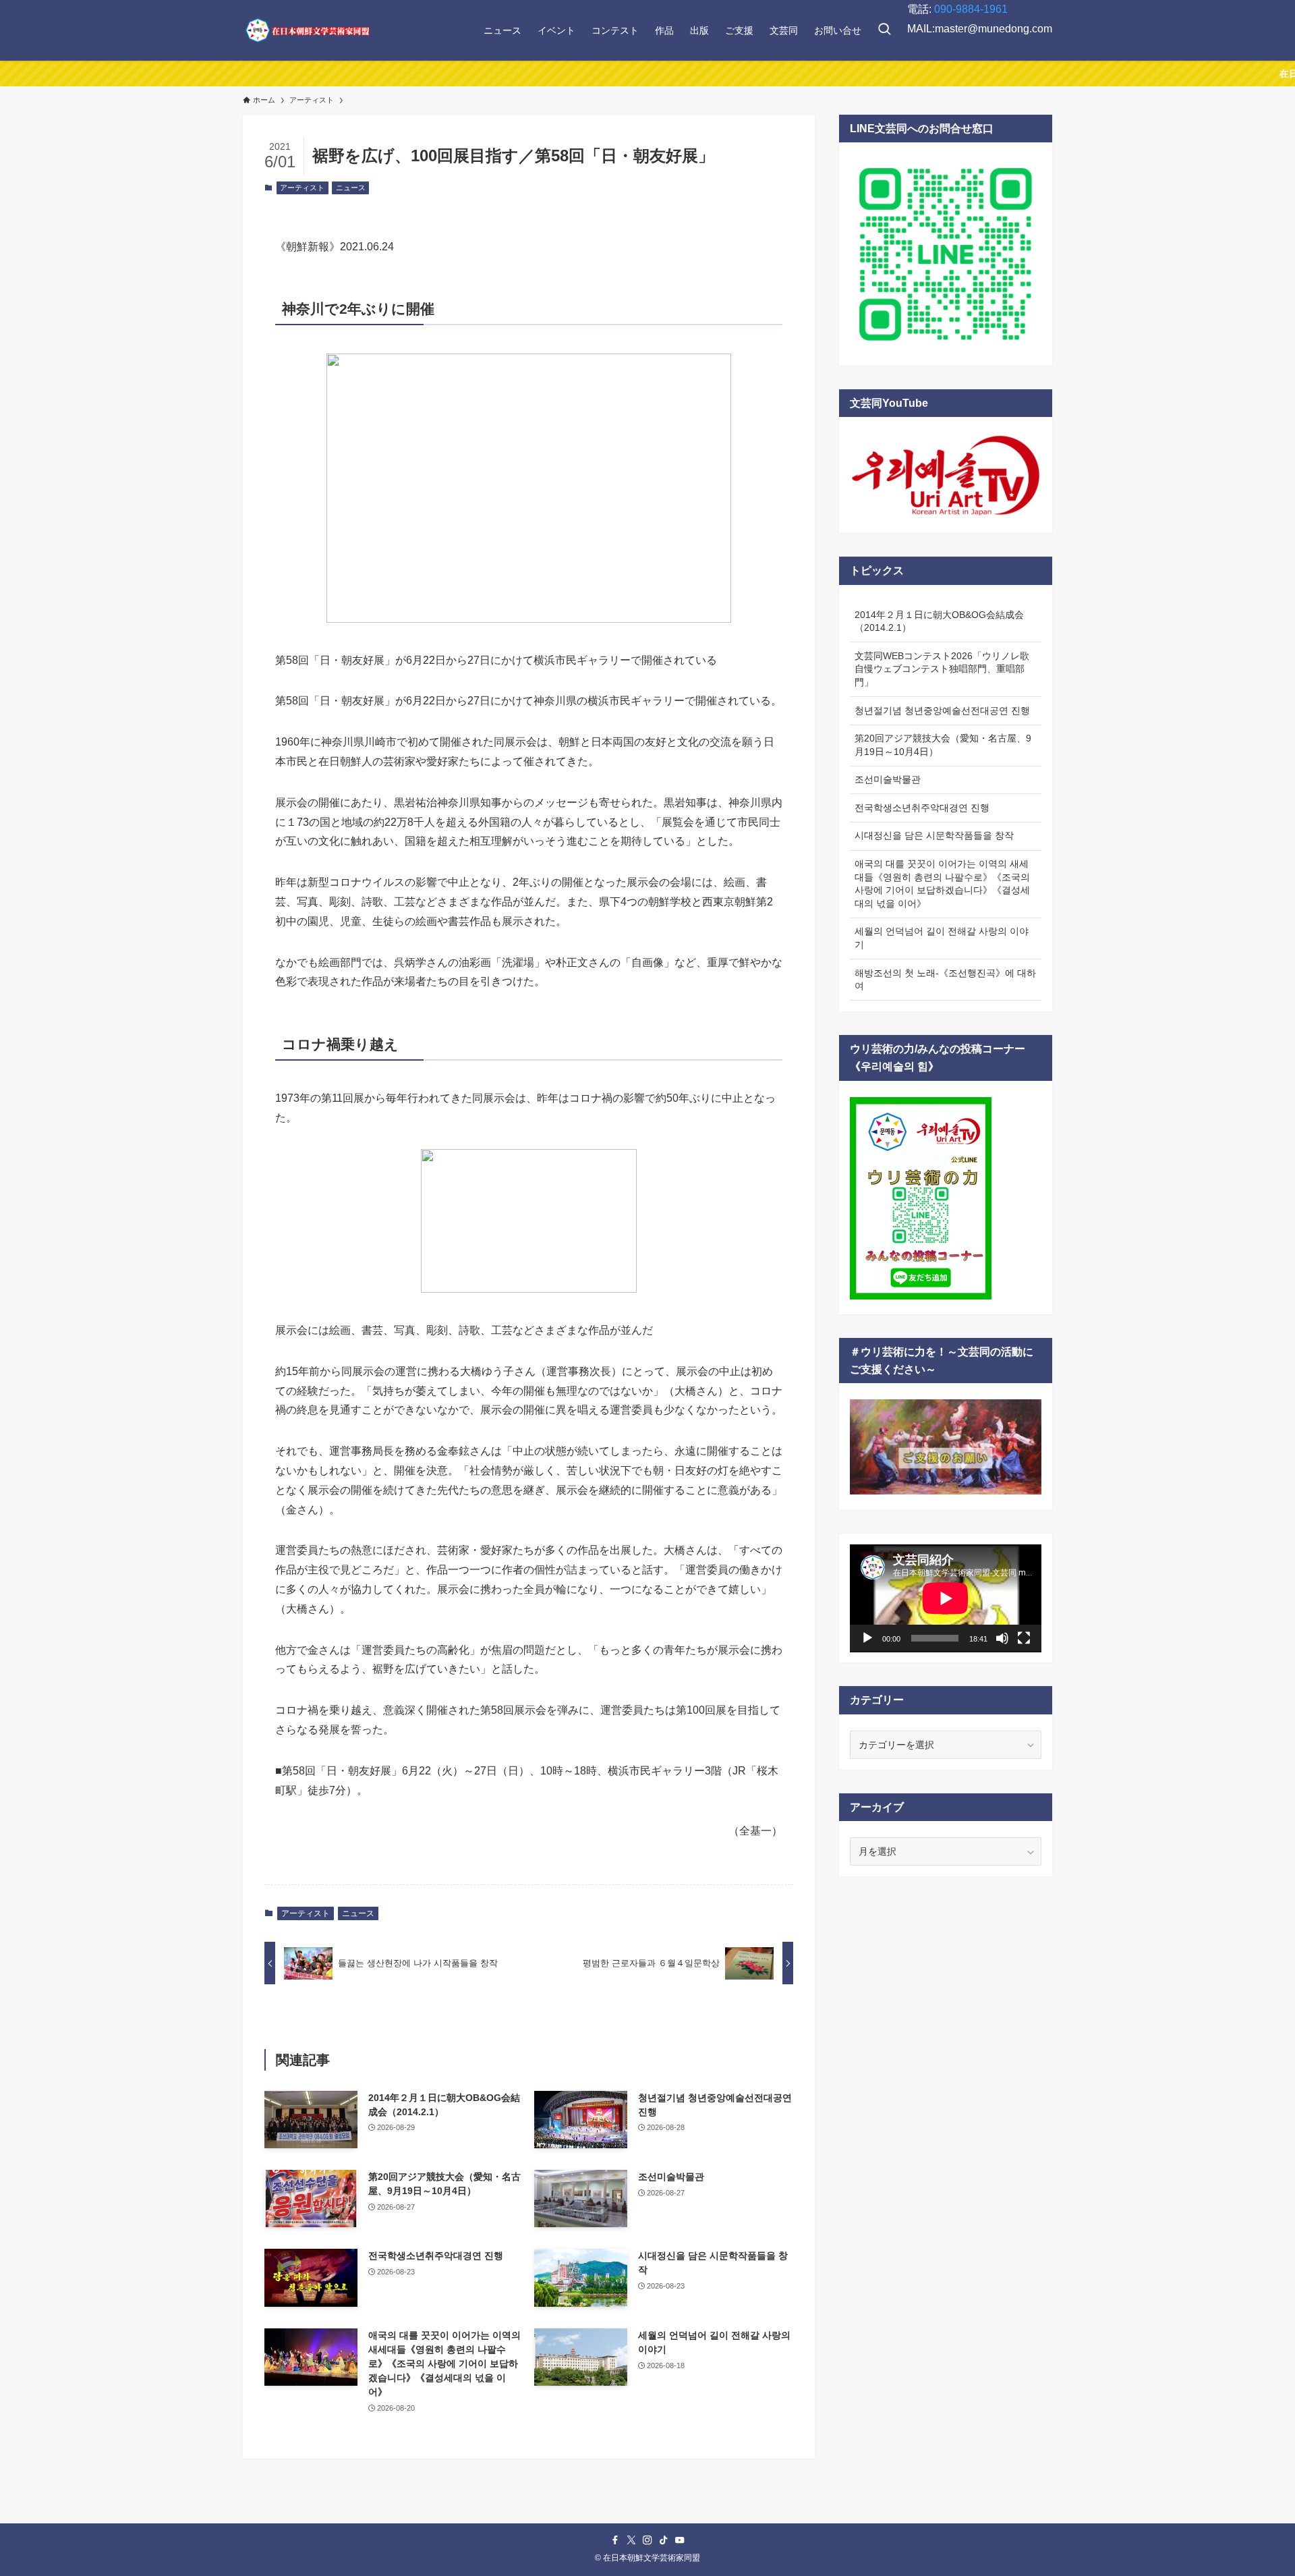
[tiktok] (664, 2540)
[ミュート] (1002, 1638)
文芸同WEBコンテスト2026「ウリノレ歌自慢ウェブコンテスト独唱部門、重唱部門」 (942, 669)
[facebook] (615, 2540)
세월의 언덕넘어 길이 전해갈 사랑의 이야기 (942, 938)
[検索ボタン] (884, 30)
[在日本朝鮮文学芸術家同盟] (307, 30)
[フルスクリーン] (1024, 1638)
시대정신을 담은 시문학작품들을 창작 (934, 835)
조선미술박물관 (888, 779)
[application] (946, 1598)
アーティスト (302, 188)
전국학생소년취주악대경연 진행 (922, 808)
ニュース (351, 188)
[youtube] (680, 2540)
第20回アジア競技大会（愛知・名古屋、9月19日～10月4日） (943, 745)
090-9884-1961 (971, 9)
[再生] (867, 1638)
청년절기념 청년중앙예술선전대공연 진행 (942, 710)
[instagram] (647, 2540)
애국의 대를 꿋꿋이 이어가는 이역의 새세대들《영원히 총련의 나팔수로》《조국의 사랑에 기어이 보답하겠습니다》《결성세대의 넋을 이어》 (942, 884)
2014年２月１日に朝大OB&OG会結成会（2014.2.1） (939, 621)
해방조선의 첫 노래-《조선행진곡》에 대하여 (945, 980)
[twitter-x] (631, 2540)
